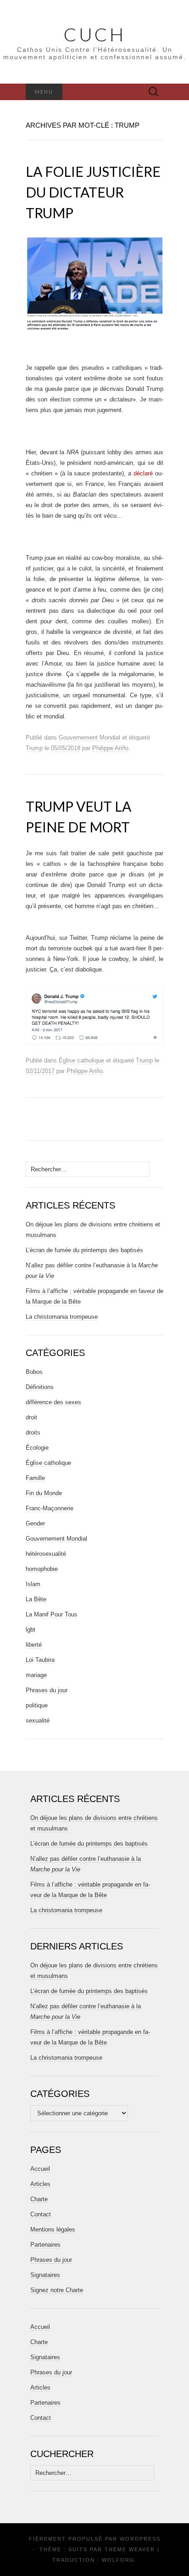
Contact (41, 2214)
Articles (40, 2184)
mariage (36, 1675)
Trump (34, 748)
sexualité (38, 1720)
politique (37, 1705)
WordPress (140, 2539)
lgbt (31, 1630)
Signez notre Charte (57, 2290)
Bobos (34, 1372)
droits (33, 1432)
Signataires (45, 2275)
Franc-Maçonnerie (50, 1508)
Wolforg (118, 2560)
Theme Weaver (130, 2549)
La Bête (36, 1599)
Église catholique (81, 1060)
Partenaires (45, 2245)
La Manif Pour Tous (52, 1614)
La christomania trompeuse (62, 1317)
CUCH (95, 34)
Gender (35, 1523)
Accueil (40, 2169)
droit (31, 1417)
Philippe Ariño (110, 748)
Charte (39, 2199)
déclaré (143, 473)
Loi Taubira (40, 1660)
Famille (35, 1478)
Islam (33, 1584)
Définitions (40, 1387)
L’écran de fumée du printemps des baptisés (84, 1250)
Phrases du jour (47, 1690)
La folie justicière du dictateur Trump (93, 192)
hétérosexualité (46, 1554)
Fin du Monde (44, 1493)
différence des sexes (53, 1402)
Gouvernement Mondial (89, 737)
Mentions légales (53, 2229)
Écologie (37, 1448)
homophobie (42, 1569)
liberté (34, 1645)
